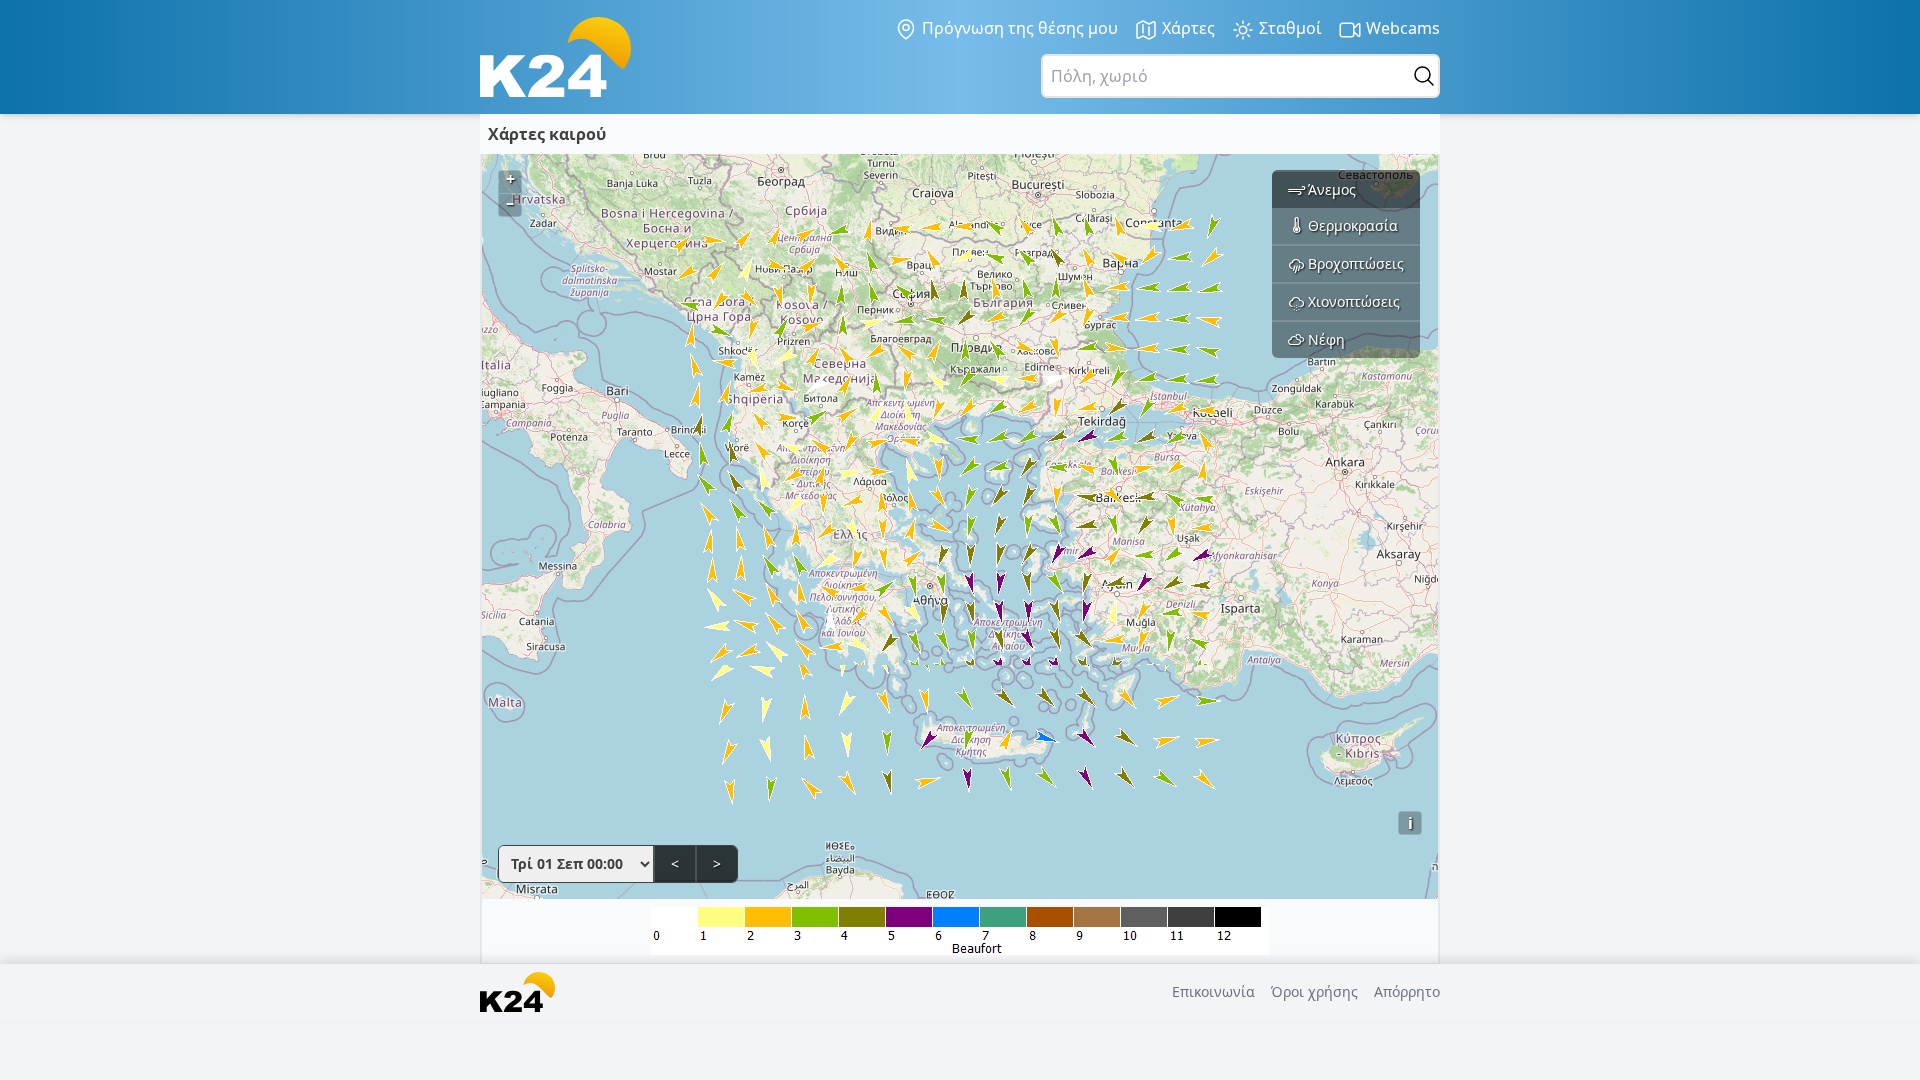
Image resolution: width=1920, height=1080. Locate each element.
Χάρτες (1186, 28)
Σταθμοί (1288, 28)
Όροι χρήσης (1314, 991)
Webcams (1401, 28)
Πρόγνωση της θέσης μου (1018, 28)
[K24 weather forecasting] (555, 57)
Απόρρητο (1407, 991)
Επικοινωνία (1213, 991)
